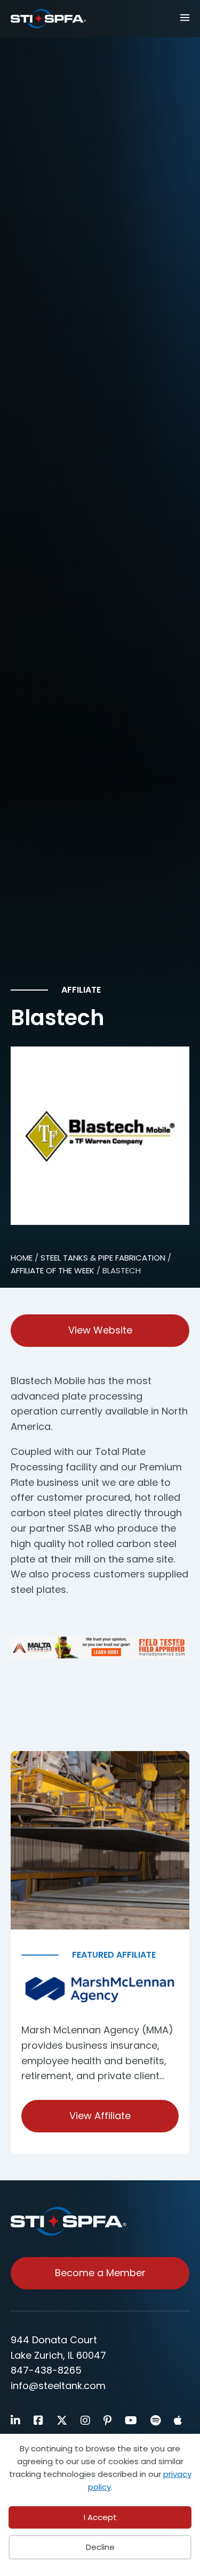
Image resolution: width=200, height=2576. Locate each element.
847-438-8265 (46, 2370)
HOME (22, 1258)
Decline (100, 2547)
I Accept (100, 2517)
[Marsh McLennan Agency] (100, 1990)
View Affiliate (100, 2116)
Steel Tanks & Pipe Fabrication (103, 1258)
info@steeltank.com (58, 2386)
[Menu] (180, 17)
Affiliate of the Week (53, 1270)
